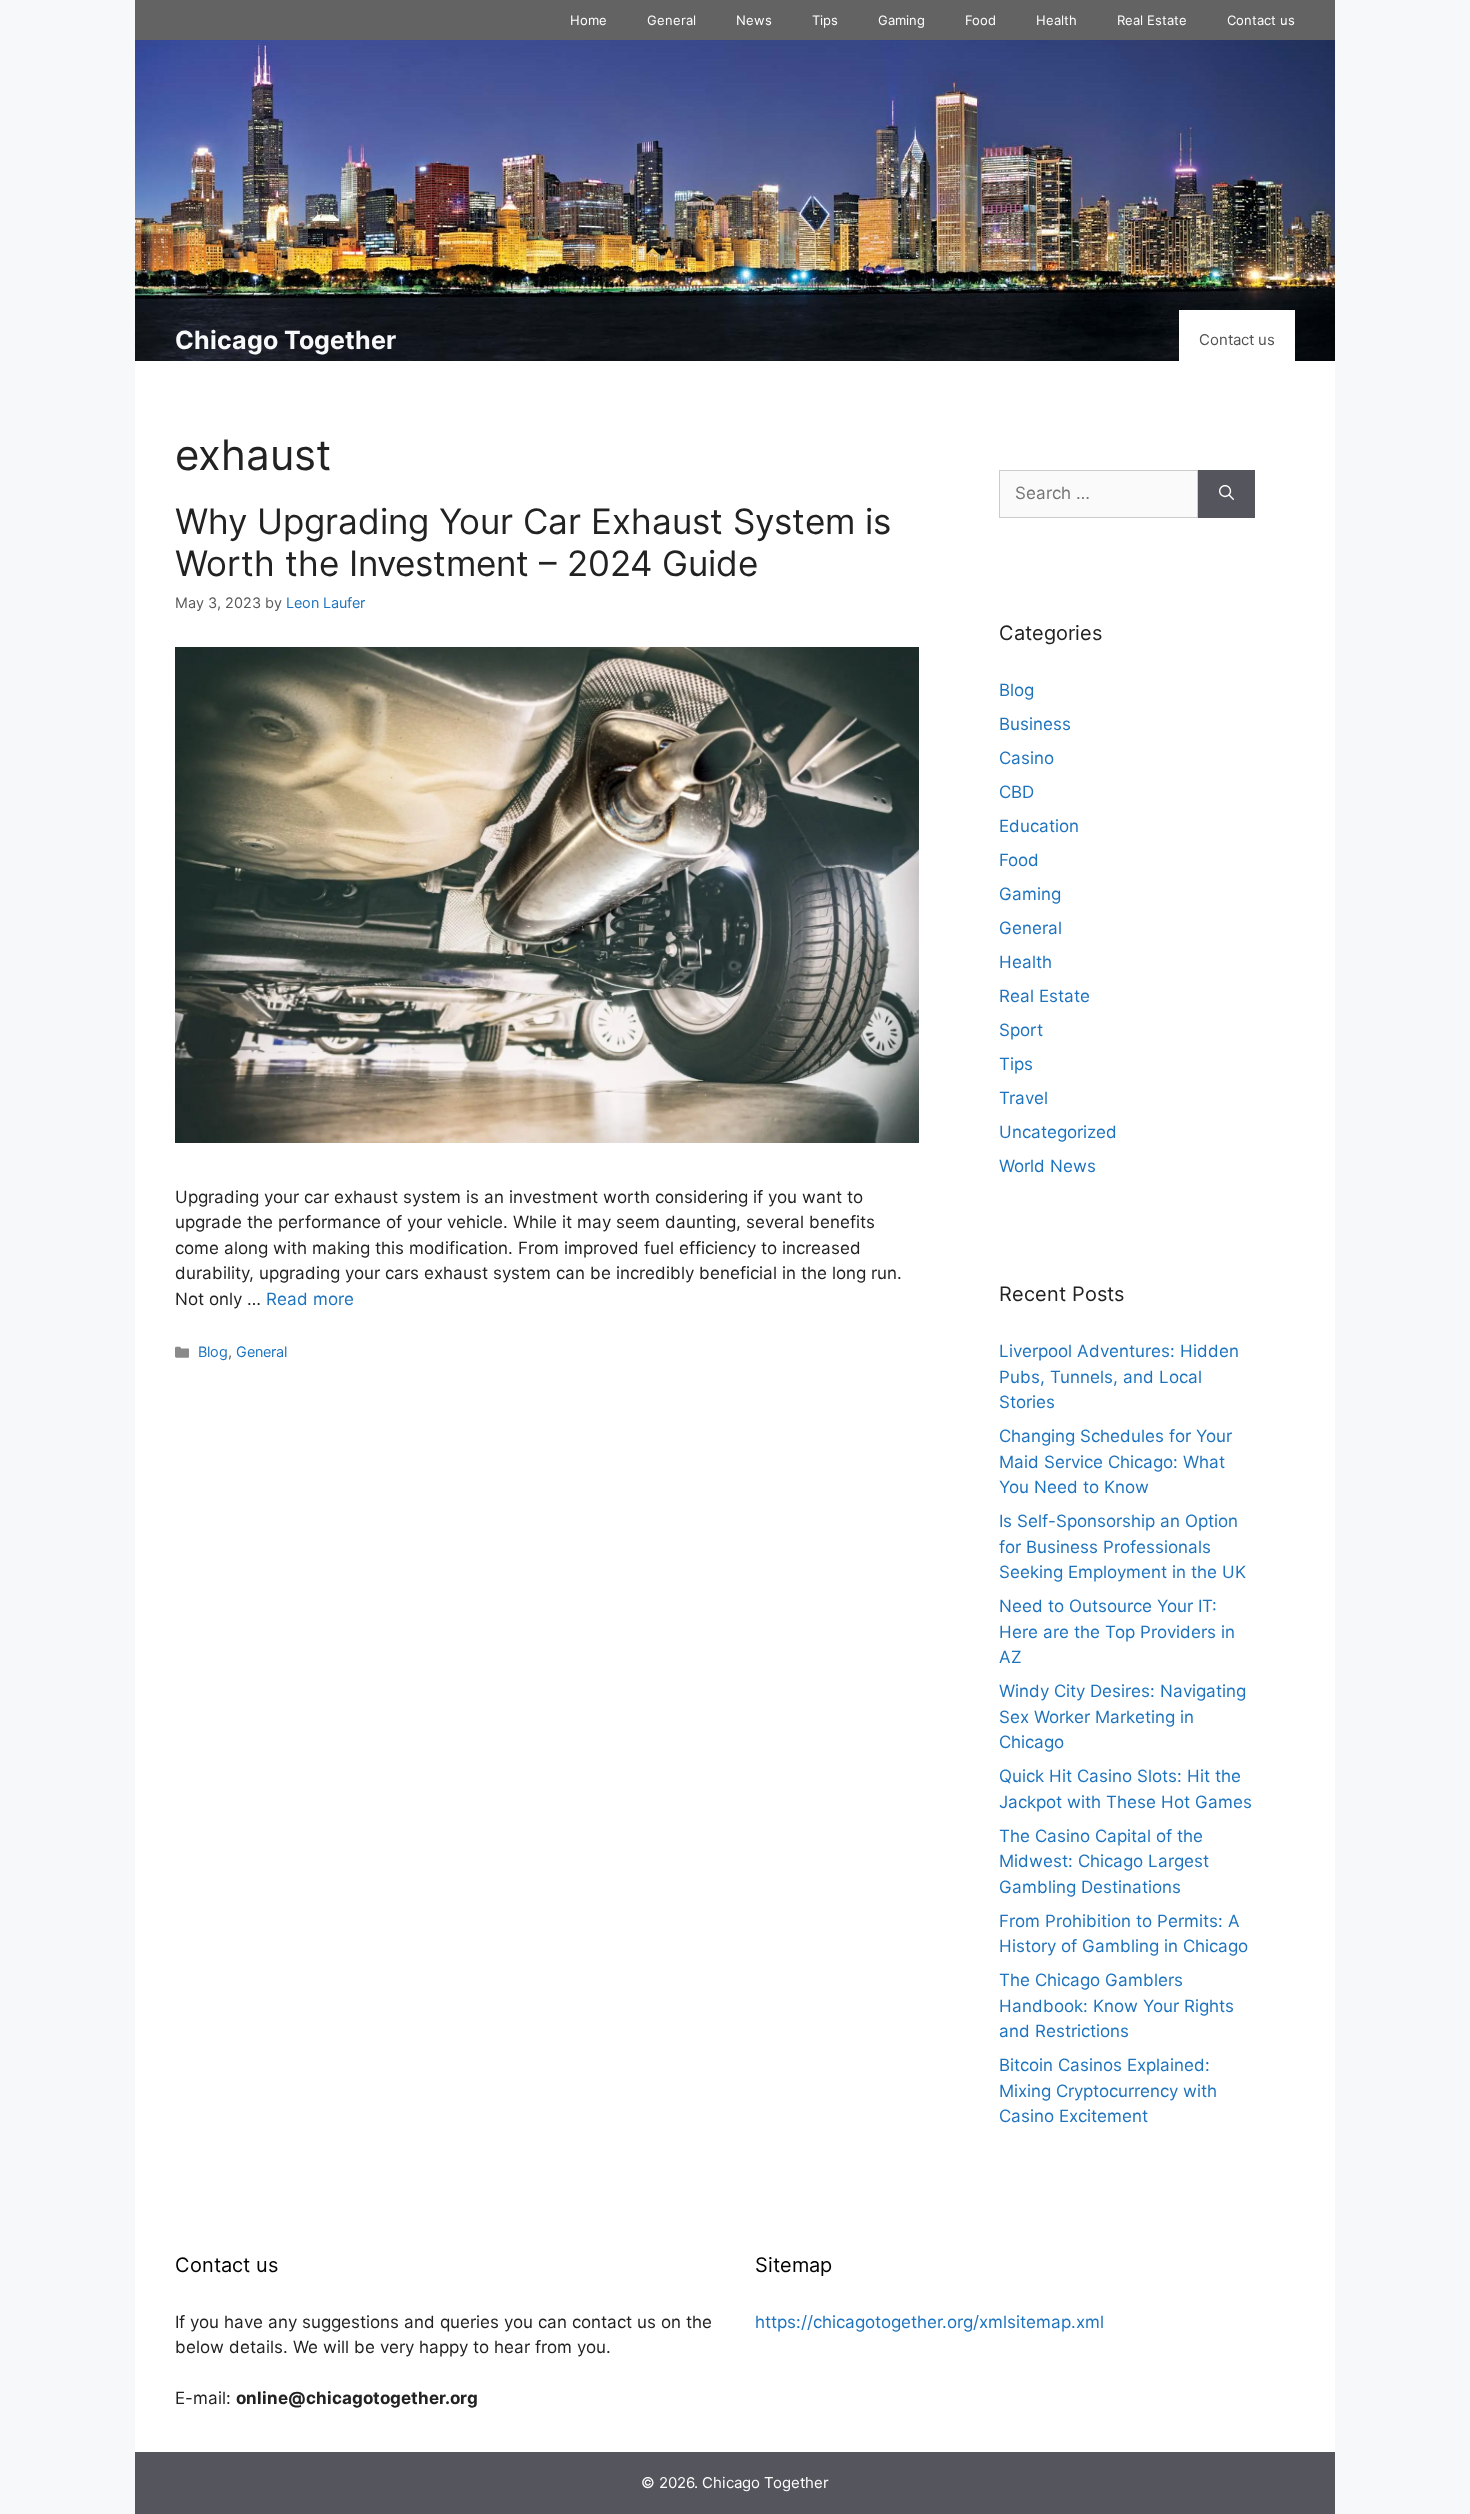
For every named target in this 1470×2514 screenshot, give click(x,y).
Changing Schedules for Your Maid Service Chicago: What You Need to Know (1115, 1461)
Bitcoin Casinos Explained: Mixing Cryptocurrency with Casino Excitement (1108, 2090)
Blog (213, 1351)
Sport (1021, 1030)
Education (1039, 826)
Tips (825, 20)
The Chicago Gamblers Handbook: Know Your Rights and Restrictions (1116, 2005)
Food (980, 20)
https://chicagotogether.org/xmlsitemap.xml (929, 2322)
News (754, 20)
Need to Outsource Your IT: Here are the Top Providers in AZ (1117, 1631)
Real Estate (1152, 20)
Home (588, 20)
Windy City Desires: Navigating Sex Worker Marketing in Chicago (1122, 1716)
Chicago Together (285, 340)
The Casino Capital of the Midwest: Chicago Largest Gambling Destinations (1104, 1861)
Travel (1023, 1098)
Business (1035, 724)
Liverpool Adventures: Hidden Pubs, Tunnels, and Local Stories (1119, 1376)
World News (1047, 1166)
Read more (310, 1299)
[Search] (1226, 494)
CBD (1016, 792)
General (671, 20)
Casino (1026, 758)
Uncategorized (1058, 1132)
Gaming (901, 20)
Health (1056, 20)
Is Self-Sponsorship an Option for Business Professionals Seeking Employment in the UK (1122, 1546)
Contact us (1261, 20)
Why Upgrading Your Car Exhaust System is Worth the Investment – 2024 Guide (533, 542)
